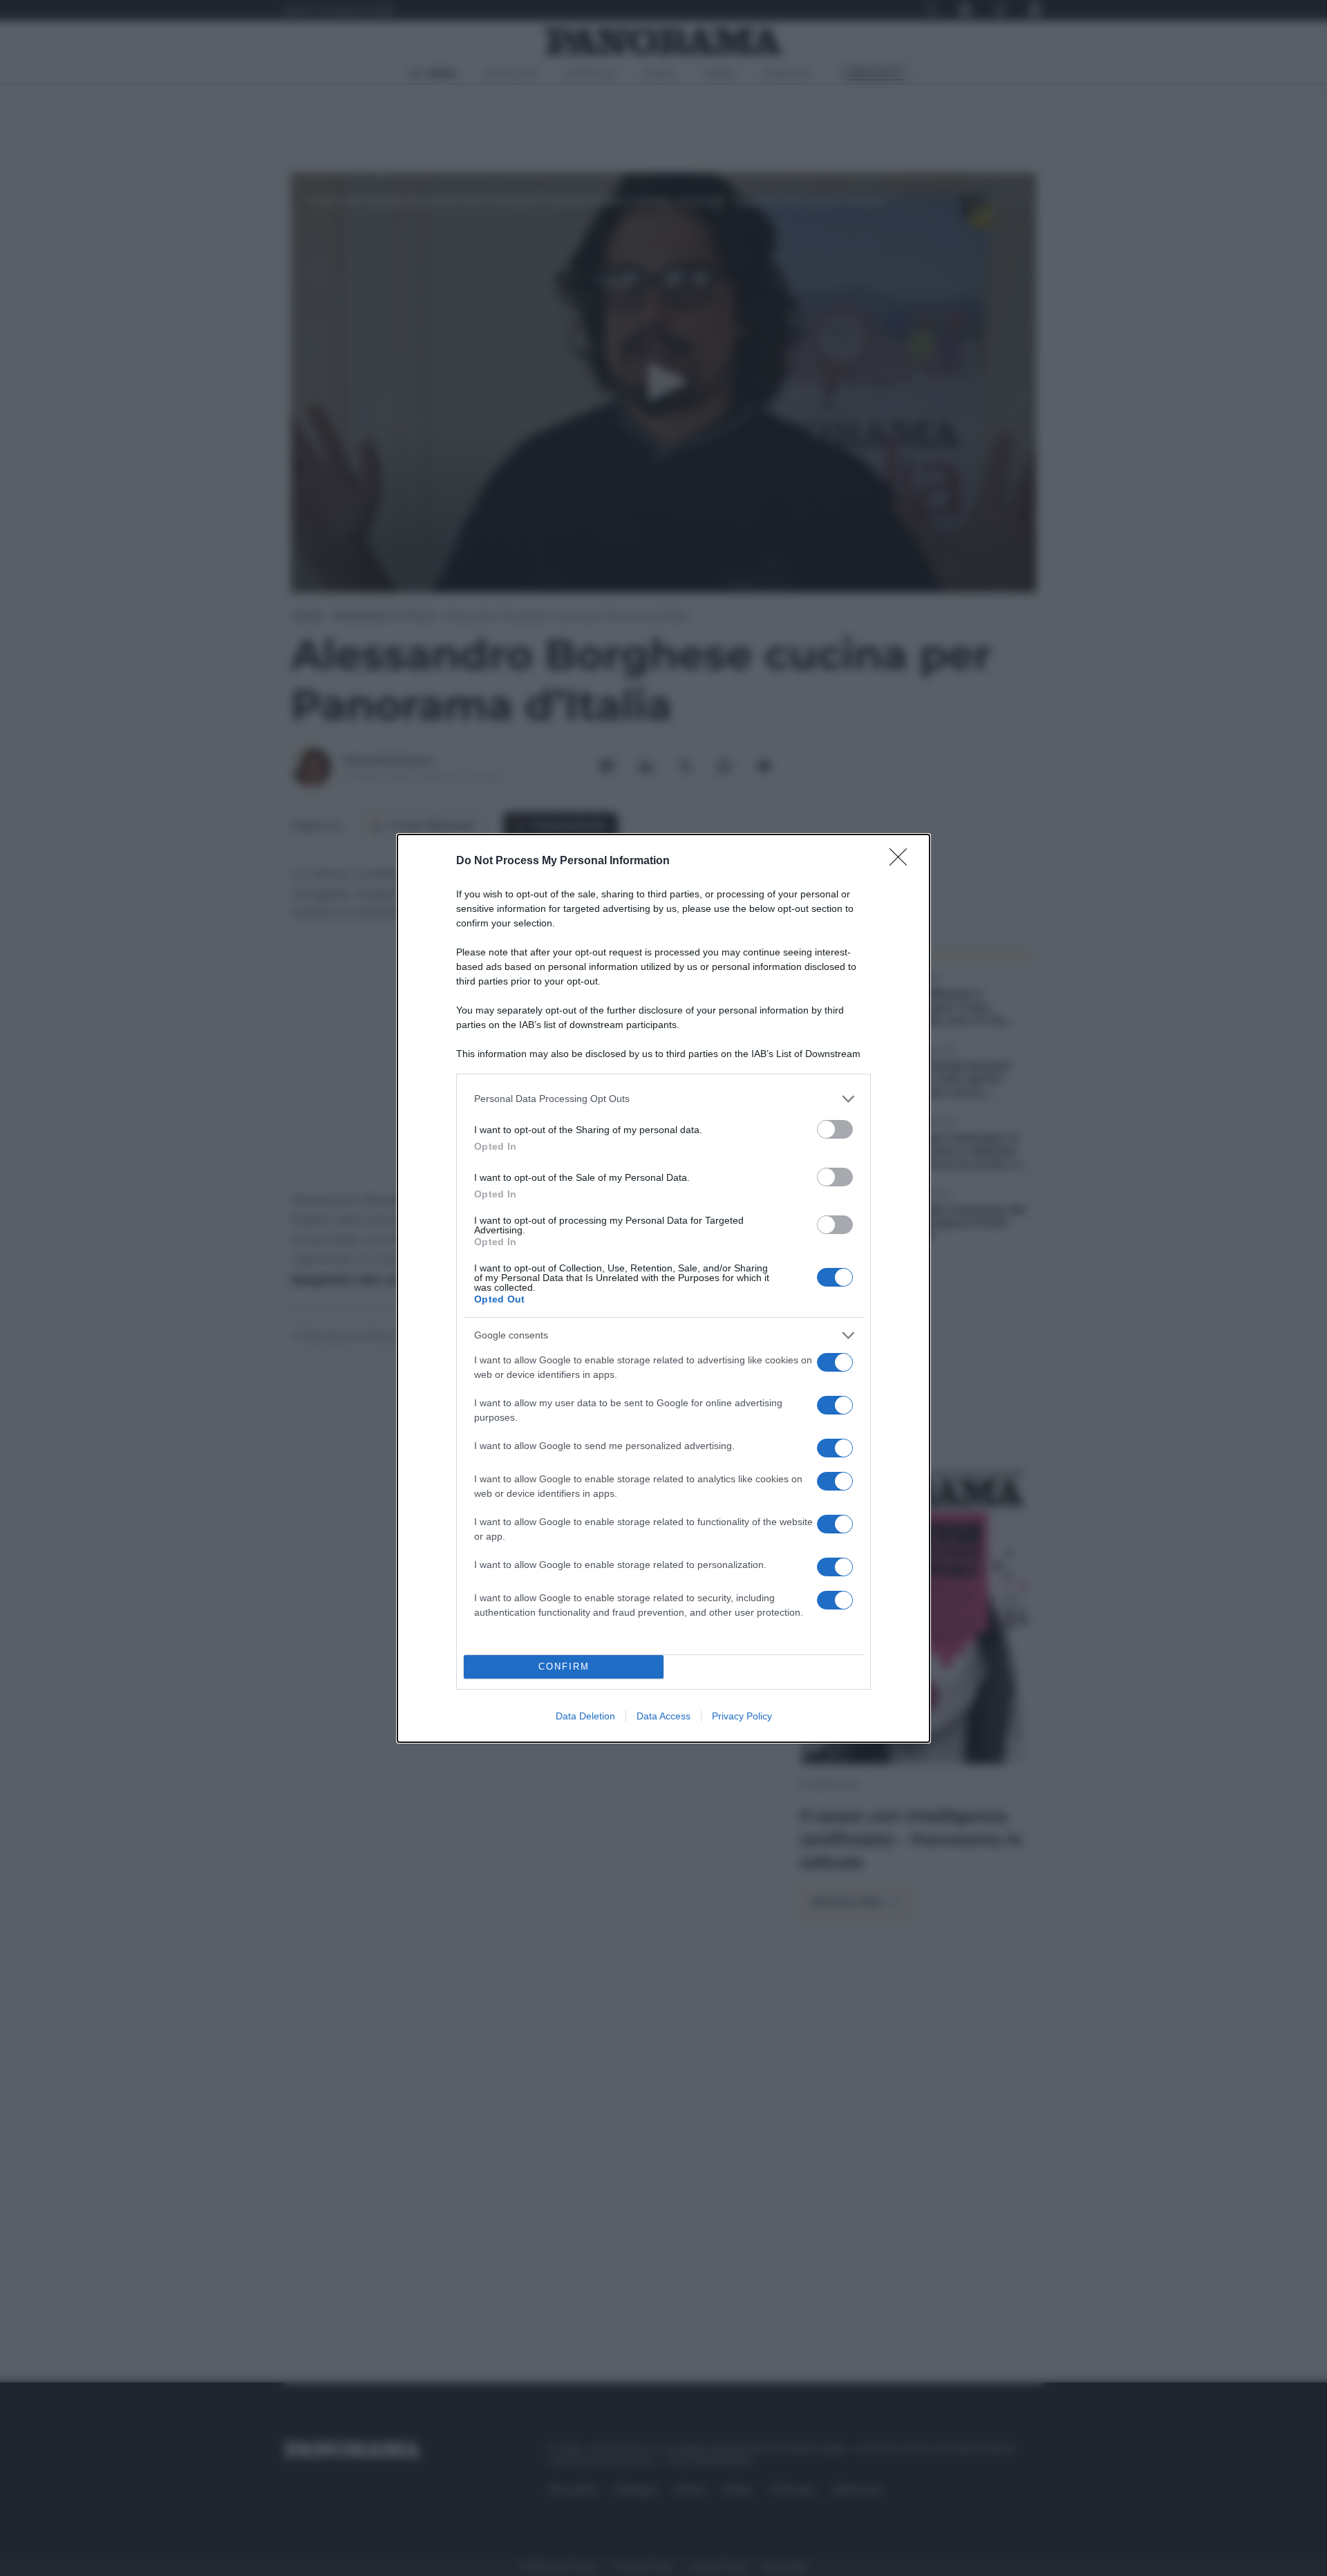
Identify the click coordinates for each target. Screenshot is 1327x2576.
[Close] (903, 861)
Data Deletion (585, 1716)
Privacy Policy (742, 1716)
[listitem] (663, 1099)
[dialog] (663, 1288)
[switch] (835, 1129)
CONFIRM (564, 1667)
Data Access (663, 1716)
